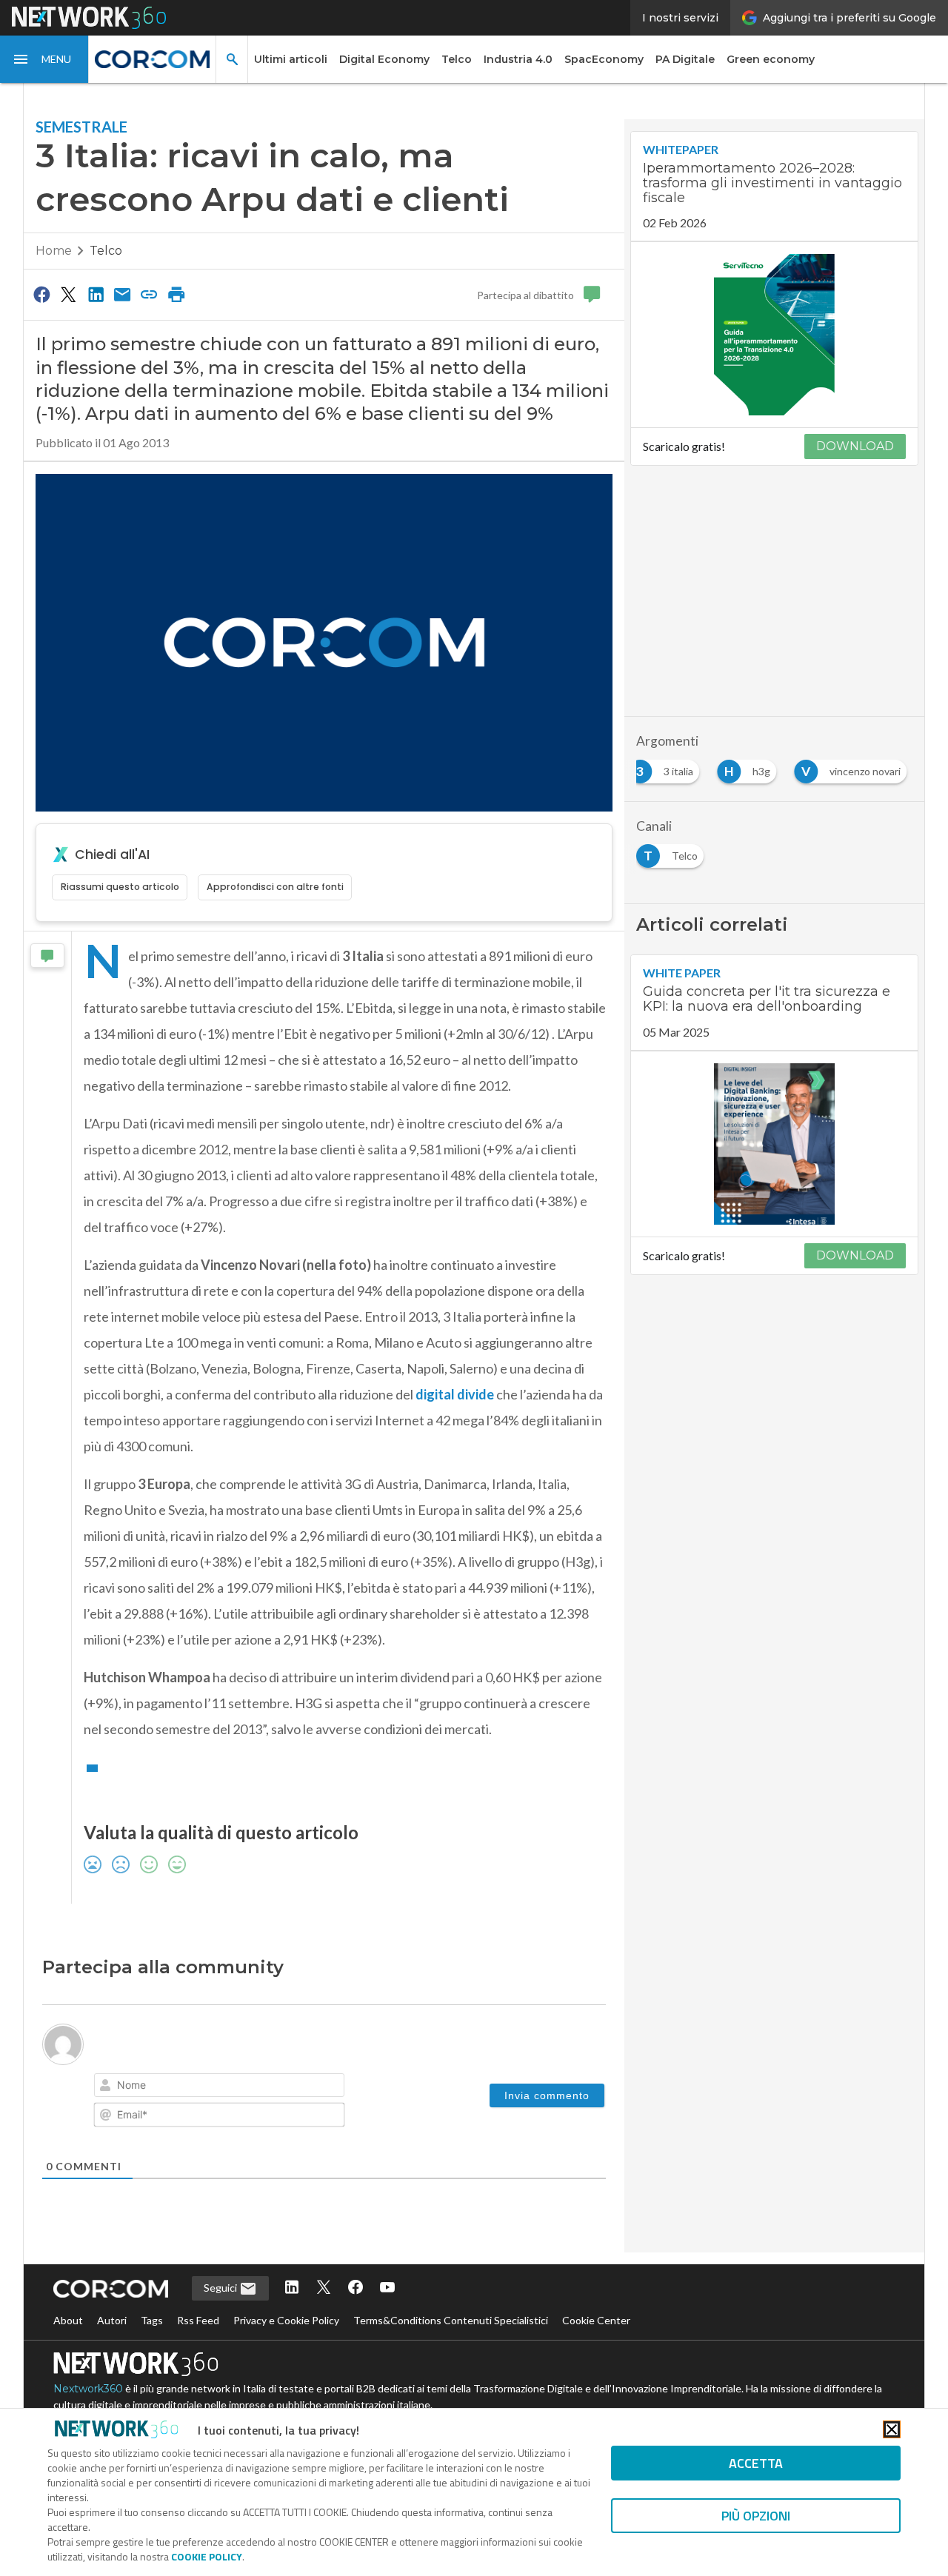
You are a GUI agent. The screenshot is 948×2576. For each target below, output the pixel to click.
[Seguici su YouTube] (387, 2288)
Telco (457, 59)
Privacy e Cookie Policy (286, 2320)
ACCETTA (756, 2463)
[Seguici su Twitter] (324, 2288)
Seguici (221, 2288)
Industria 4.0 (518, 59)
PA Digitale (685, 59)
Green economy (771, 59)
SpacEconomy (604, 59)
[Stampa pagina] (176, 294)
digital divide (455, 1394)
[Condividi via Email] (122, 294)
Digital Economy (384, 59)
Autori (112, 2320)
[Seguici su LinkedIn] (292, 2288)
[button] (44, 59)
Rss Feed (198, 2320)
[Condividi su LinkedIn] (96, 294)
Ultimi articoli (291, 59)
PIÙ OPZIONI (756, 2516)
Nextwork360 (88, 2389)
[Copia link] (150, 294)
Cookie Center (596, 2320)
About (68, 2320)
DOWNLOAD (855, 446)
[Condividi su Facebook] (41, 294)
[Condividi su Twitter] (68, 294)
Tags (152, 2320)
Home (54, 251)
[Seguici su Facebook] (355, 2288)
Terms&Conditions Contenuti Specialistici (451, 2320)
